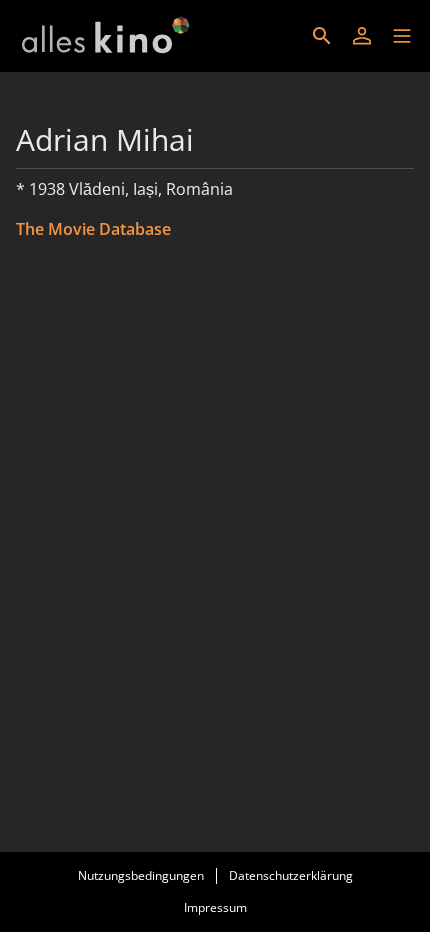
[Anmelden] (362, 36)
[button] (402, 36)
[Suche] (322, 36)
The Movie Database (93, 229)
